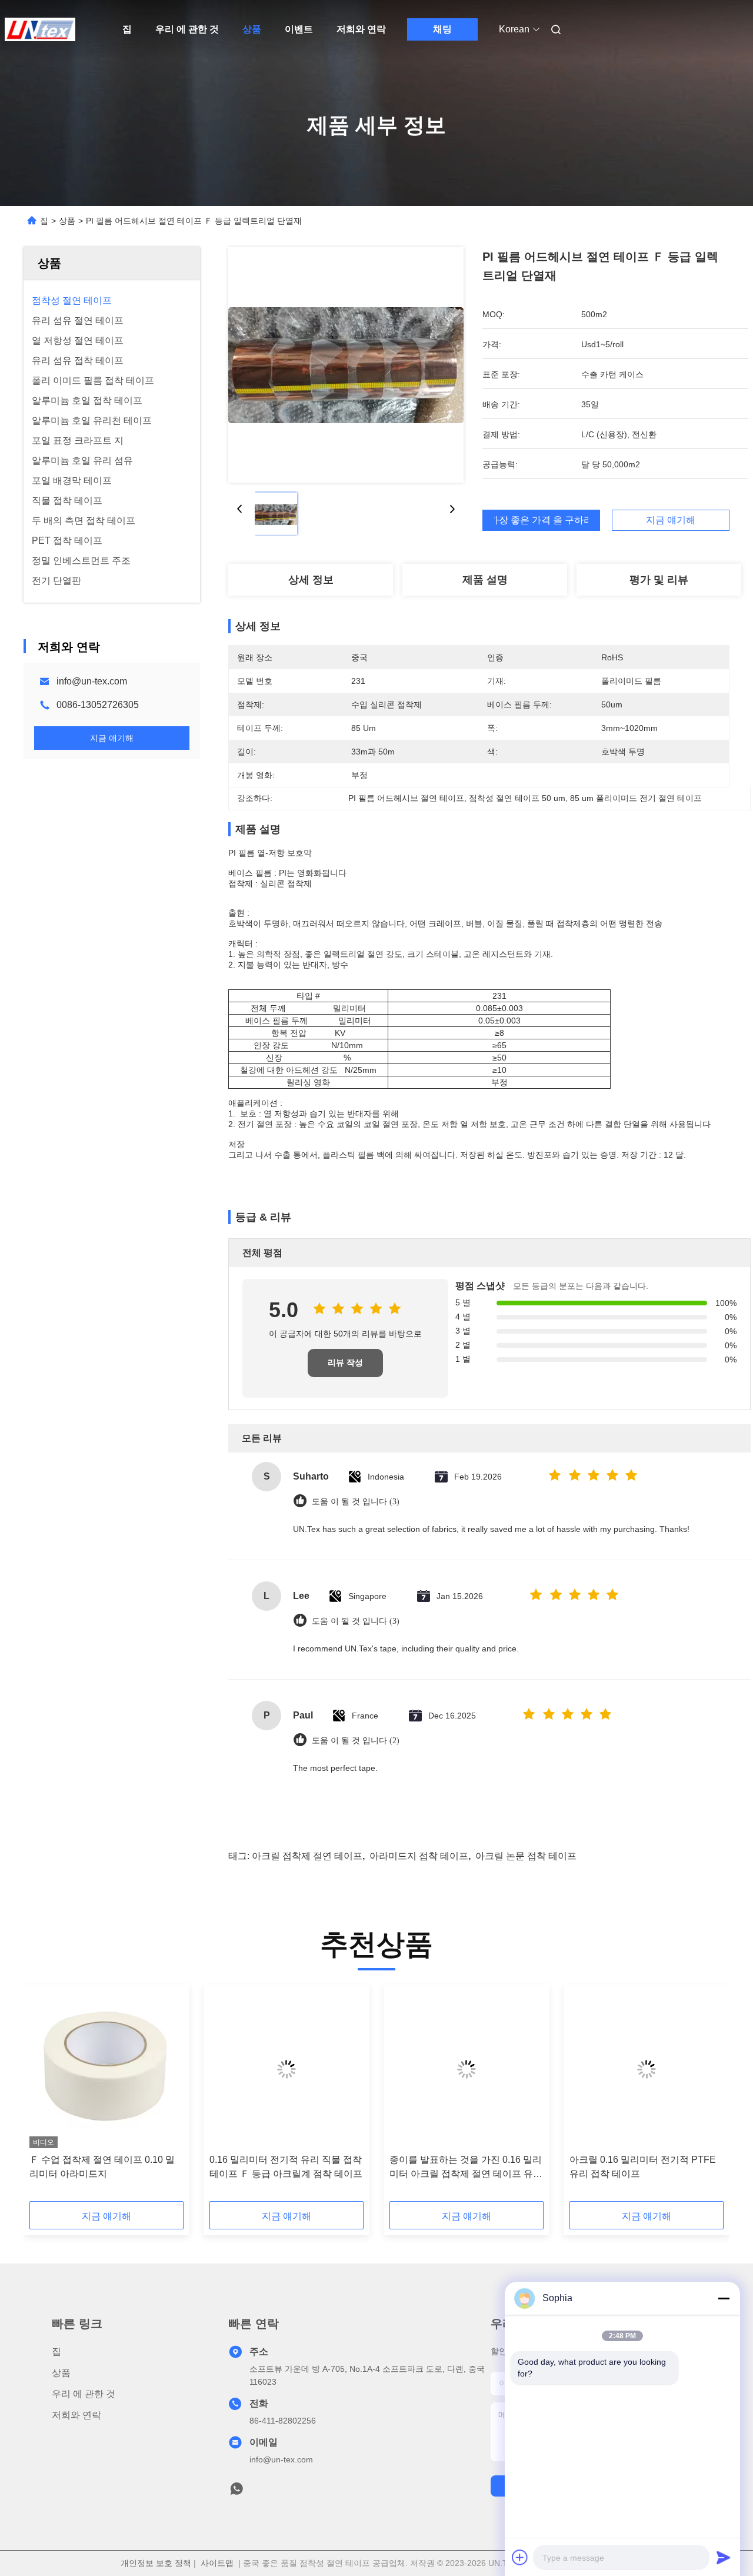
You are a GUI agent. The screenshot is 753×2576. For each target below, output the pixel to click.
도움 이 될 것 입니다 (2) (356, 1741)
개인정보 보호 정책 (156, 2563)
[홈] (40, 29)
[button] (45, 2097)
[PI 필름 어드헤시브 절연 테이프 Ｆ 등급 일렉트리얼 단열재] (346, 365)
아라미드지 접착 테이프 (419, 1856)
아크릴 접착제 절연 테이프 (307, 1856)
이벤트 (299, 29)
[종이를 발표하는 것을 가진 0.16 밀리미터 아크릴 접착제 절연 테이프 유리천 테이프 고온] (467, 2069)
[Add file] (520, 2557)
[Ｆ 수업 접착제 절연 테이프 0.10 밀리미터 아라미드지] (106, 2069)
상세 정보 (311, 580)
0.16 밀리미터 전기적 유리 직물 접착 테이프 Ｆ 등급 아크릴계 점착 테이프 (286, 2167)
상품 (252, 29)
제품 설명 (485, 580)
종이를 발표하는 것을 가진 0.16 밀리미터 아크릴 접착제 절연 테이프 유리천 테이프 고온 (466, 2168)
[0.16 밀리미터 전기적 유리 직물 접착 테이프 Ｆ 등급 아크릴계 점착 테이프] (286, 2069)
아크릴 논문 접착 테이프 (526, 1856)
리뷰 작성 (345, 1363)
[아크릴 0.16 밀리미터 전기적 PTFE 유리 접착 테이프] (647, 2069)
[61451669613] (236, 2492)
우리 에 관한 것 (187, 29)
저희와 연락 (361, 29)
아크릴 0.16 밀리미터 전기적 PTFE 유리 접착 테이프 (643, 2167)
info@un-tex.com (92, 681)
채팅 (442, 29)
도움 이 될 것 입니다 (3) (356, 1502)
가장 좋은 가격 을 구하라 (541, 520)
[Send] (724, 2557)
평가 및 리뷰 (659, 580)
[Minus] (724, 2298)
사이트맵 (217, 2563)
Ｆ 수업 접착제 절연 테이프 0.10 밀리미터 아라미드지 (102, 2167)
